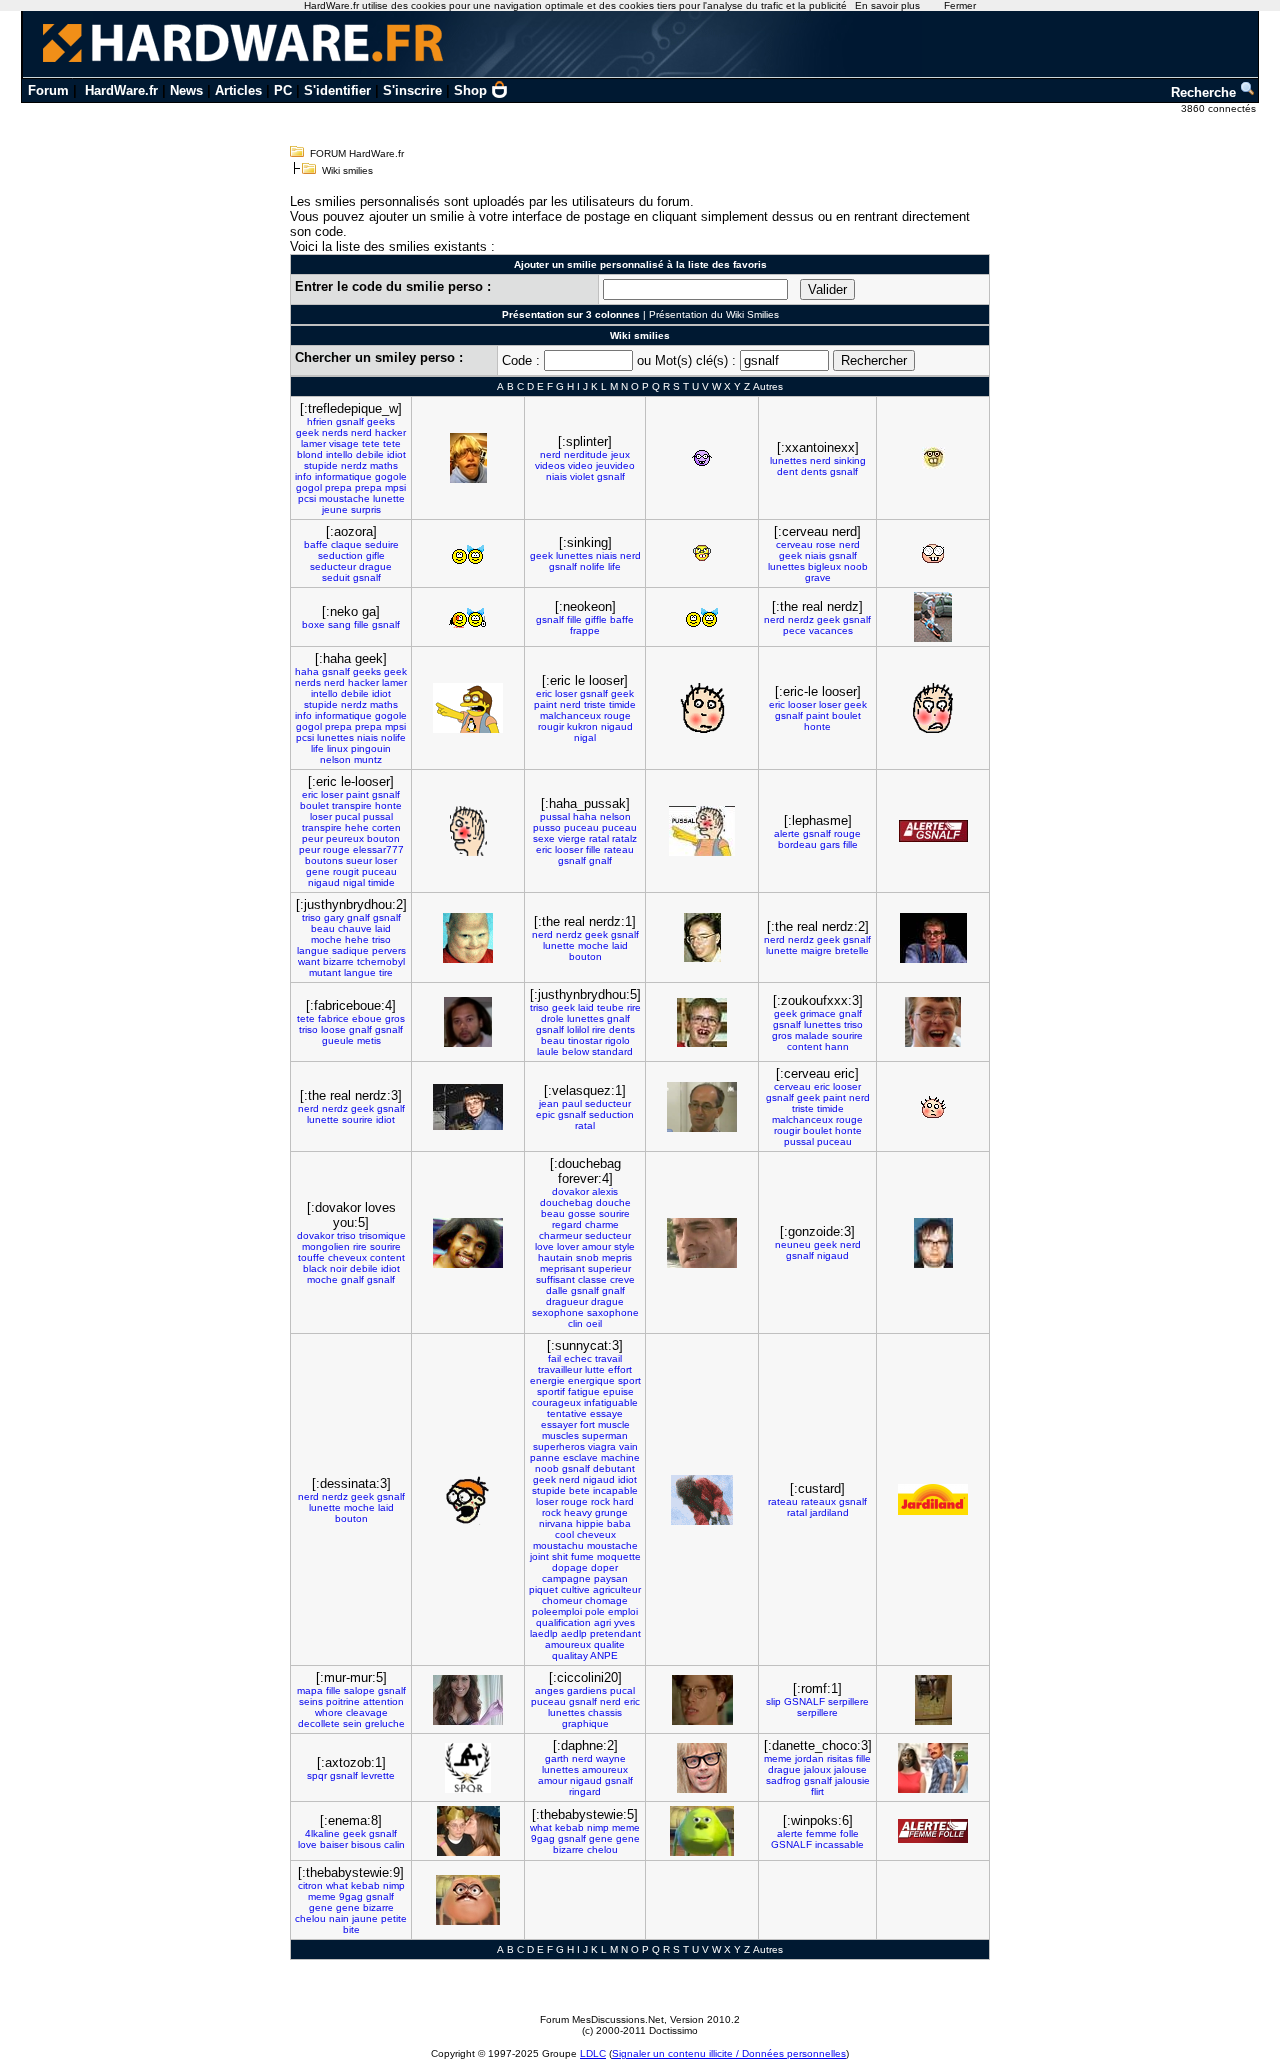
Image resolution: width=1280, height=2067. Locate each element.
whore (329, 1712)
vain (628, 1446)
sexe (544, 838)
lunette (389, 498)
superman (605, 1435)
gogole (391, 476)
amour (596, 1246)
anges (549, 1690)
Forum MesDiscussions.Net (602, 2019)
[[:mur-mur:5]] (468, 1700)
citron (310, 1885)
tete (371, 443)
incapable (615, 1490)
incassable (839, 1844)
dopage (570, 1567)
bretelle (852, 950)
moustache (344, 498)
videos (550, 465)
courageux (556, 1402)
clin (575, 1323)
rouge (617, 715)
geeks (381, 421)
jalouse (850, 1769)
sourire (847, 1035)
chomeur (562, 1600)
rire (634, 1007)
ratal (599, 838)
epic (545, 1114)
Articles (238, 90)
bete (579, 1490)
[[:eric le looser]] (702, 708)
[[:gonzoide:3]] (933, 1243)
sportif (551, 1391)
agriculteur (617, 1589)
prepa (338, 487)
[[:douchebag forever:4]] (702, 1243)
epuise (618, 1391)
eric (544, 693)
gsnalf (350, 421)
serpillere (848, 1701)
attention (383, 1701)
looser (802, 704)
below (575, 1051)
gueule (338, 1040)
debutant (614, 1468)
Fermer (960, 5)
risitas (840, 1758)
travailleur (560, 1369)
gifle (375, 555)
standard (612, 1051)
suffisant (555, 1279)
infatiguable (611, 1402)
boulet (846, 715)
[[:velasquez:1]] (702, 1107)
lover (568, 1246)
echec (578, 1358)
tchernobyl (381, 961)
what (541, 1827)
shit (560, 1556)
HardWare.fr (121, 90)
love (544, 1246)
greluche (385, 1723)
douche (613, 1202)
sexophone (558, 1312)
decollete (319, 1723)
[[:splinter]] (702, 458)
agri (602, 1622)
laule (548, 1051)
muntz (368, 759)
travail (608, 1358)
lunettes (788, 460)
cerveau (794, 544)
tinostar (585, 1040)
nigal (585, 737)
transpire (352, 805)
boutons (324, 860)
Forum (48, 90)
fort (587, 1424)
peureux (345, 838)
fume (582, 1556)
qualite (609, 1644)
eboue (367, 1018)
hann (837, 1046)
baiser (334, 1844)
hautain (555, 1257)
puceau (379, 871)
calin (394, 1844)
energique (591, 1380)
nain (339, 1918)
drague (375, 566)
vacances (831, 630)
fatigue (584, 1391)
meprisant (562, 1268)
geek (307, 432)
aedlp (574, 1633)
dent (787, 471)
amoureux (568, 1644)
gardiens (587, 1690)
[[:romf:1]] (933, 1700)
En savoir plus (887, 5)
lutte (595, 1369)
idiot (396, 454)
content (804, 1046)
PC (283, 90)
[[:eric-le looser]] (933, 708)
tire (386, 972)
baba (619, 1523)
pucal (347, 816)
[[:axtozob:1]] (468, 1768)
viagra (602, 1446)
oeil (594, 1323)
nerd (361, 432)
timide (622, 704)
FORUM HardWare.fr (357, 153)
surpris (366, 509)
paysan (611, 1578)
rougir (551, 726)
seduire (382, 544)
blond (310, 454)
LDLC (593, 2053)
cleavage (367, 1712)
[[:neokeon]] (702, 617)
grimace (818, 1013)
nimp (598, 1827)
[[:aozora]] (468, 554)
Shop (470, 90)
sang (339, 624)
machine (620, 1457)
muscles (560, 1435)
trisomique (382, 1235)
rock (600, 1501)
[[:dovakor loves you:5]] (468, 1243)
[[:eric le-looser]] (468, 831)
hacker (390, 432)
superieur (609, 1268)
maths (384, 465)
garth (557, 1758)
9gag (543, 1838)
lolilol (578, 1029)
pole (595, 1611)
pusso (547, 827)
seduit (336, 577)
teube (610, 1007)
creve (622, 1279)
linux (337, 748)
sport (629, 1380)
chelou (602, 1849)
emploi (623, 1611)
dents (814, 471)
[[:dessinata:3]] (468, 1500)
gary (334, 917)
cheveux (347, 1257)
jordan (809, 1758)
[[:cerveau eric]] (933, 1107)
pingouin (371, 748)
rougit (346, 871)
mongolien (326, 1246)
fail (554, 1358)
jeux (620, 454)
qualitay (570, 1655)
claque (346, 544)
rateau (619, 849)
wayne (611, 1758)
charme (602, 1224)
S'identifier (337, 90)
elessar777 (378, 849)
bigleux (824, 566)
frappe (585, 630)
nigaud (617, 726)
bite (351, 1929)
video (580, 465)
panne (545, 1457)
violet (582, 476)
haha (307, 671)
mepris (617, 1257)
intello (339, 454)
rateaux (818, 1501)
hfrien (320, 421)
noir (338, 1268)
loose (333, 1029)
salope (359, 1690)
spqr (317, 1775)
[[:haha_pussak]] (702, 831)
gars (830, 844)
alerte (787, 833)
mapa (310, 1690)
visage (344, 443)
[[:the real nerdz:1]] (702, 937)
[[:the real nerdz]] (933, 617)
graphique (585, 1723)
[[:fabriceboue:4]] (468, 1022)
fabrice (333, 1018)
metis (369, 1040)
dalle (557, 1290)
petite (394, 1918)
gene (318, 871)
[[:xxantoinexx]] (933, 458)
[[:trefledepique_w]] (468, 458)
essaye (606, 1413)
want (309, 961)
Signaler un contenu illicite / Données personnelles (729, 2053)
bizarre (338, 961)
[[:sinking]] (702, 554)
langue (313, 950)
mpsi (395, 487)
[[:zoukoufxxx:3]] (933, 1022)
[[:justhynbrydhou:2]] (468, 938)
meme (778, 1758)
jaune (365, 1918)
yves (624, 1622)
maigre (816, 950)
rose (826, 544)
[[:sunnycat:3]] (702, 1500)
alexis (605, 1191)
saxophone (613, 1312)
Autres (768, 386)
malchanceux (570, 715)
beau (323, 928)
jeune (335, 509)
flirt (817, 1791)
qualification (563, 1622)
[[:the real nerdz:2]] (933, 938)
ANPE (604, 1655)
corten (386, 827)
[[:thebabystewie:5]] (702, 1831)
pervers (389, 950)
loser (566, 693)
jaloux (817, 1769)
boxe (313, 624)
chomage (606, 1600)
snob (587, 1257)
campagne (566, 1578)
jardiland (829, 1512)
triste (595, 704)
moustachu (558, 1545)
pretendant (615, 1633)
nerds (335, 432)
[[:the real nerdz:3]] (468, 1107)
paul (572, 1103)
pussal (378, 816)
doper (604, 1567)
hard (623, 1501)
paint (545, 704)
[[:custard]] (933, 1499)
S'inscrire (412, 90)
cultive (575, 1589)
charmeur (560, 1235)
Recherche (1205, 92)
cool (564, 1534)
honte (817, 726)
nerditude (586, 454)
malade (812, 1035)
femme (821, 1833)
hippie (590, 1523)
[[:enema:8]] (468, 1831)
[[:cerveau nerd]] (933, 553)
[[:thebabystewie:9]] (468, 1900)
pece (794, 630)
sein (352, 1723)
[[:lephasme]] (933, 831)
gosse (582, 1213)
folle (849, 1833)
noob (856, 566)
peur (312, 838)
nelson (335, 759)
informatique (343, 476)
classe (592, 1279)
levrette (378, 1775)
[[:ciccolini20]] (702, 1700)
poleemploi (557, 1611)
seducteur (333, 566)
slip (773, 1701)
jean (549, 1103)
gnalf (600, 860)
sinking (850, 460)
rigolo (617, 1040)
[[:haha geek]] (468, 708)
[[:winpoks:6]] (933, 1831)
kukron (582, 726)
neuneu (793, 1244)
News (186, 90)
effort (620, 1369)
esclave (580, 1457)
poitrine (343, 1701)
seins (311, 1701)
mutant (325, 972)
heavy (578, 1512)
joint (539, 1556)
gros (395, 1018)
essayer (559, 1424)
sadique (350, 950)
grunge (611, 1512)
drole (552, 1018)
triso (311, 917)
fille (361, 624)
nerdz (354, 465)
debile (370, 454)
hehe (357, 827)
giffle (596, 619)
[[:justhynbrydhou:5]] (702, 1022)
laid (383, 928)
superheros (559, 1446)
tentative (567, 1413)
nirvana (556, 1523)
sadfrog (783, 1780)
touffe (311, 1257)
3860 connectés (1220, 108)
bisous (366, 1844)
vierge (572, 838)
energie (547, 1380)
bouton (383, 838)
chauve (355, 928)
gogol (309, 487)
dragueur (567, 1301)
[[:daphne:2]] (702, 1768)
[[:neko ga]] (468, 617)
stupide (321, 465)
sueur (359, 860)
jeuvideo (615, 465)
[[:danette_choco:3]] (933, 1768)
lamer (313, 443)
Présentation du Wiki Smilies (714, 314)
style (624, 1246)
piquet (543, 1589)
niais (556, 476)
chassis (605, 1712)
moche (326, 939)
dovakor (315, 1235)
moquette (619, 1556)
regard (567, 1224)
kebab (569, 1827)
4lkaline (322, 1833)
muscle (614, 1424)
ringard (585, 1791)
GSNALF (804, 1701)
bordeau (797, 844)
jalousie (852, 1780)
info (303, 476)
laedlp (544, 1633)
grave (818, 577)
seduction (340, 555)
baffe (316, 544)
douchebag (566, 1202)
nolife (592, 566)
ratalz (624, 838)
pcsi (307, 498)
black (315, 1268)
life (614, 566)
